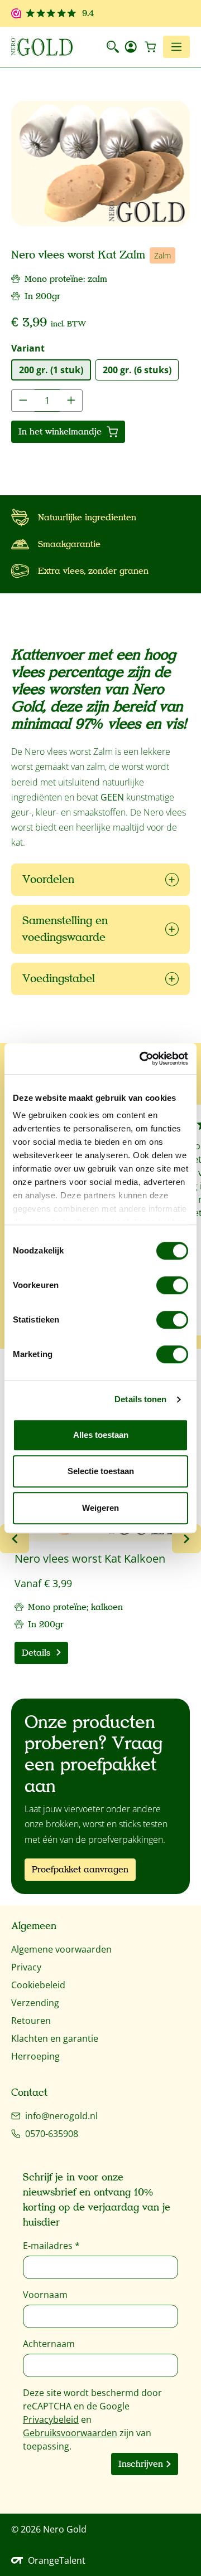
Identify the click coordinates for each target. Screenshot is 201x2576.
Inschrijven (141, 2464)
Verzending (35, 2003)
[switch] (172, 1285)
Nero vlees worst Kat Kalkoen (90, 1559)
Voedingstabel (59, 979)
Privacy (26, 1967)
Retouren (31, 2021)
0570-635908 (52, 2134)
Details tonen (140, 1399)
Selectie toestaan (101, 1471)
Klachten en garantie (55, 2038)
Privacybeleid (51, 2419)
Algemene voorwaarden (61, 1949)
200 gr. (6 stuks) (137, 370)
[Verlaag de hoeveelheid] (23, 401)
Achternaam (49, 2344)
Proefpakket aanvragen (80, 1870)
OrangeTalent (57, 2560)
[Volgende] (186, 1539)
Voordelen (48, 879)
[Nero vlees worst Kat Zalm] (100, 164)
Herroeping (35, 2056)
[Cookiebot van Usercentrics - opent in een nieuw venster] (142, 1058)
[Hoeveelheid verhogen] (71, 401)
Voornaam (45, 2295)
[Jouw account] (131, 47)
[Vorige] (15, 1539)
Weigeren (100, 1508)
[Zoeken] (113, 47)
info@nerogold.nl (61, 2116)
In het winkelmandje (61, 432)
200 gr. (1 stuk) (51, 370)
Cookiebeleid (38, 1985)
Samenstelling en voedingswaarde (65, 929)
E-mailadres (51, 2246)
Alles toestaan (101, 1435)
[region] (100, 164)
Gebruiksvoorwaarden (70, 2433)
